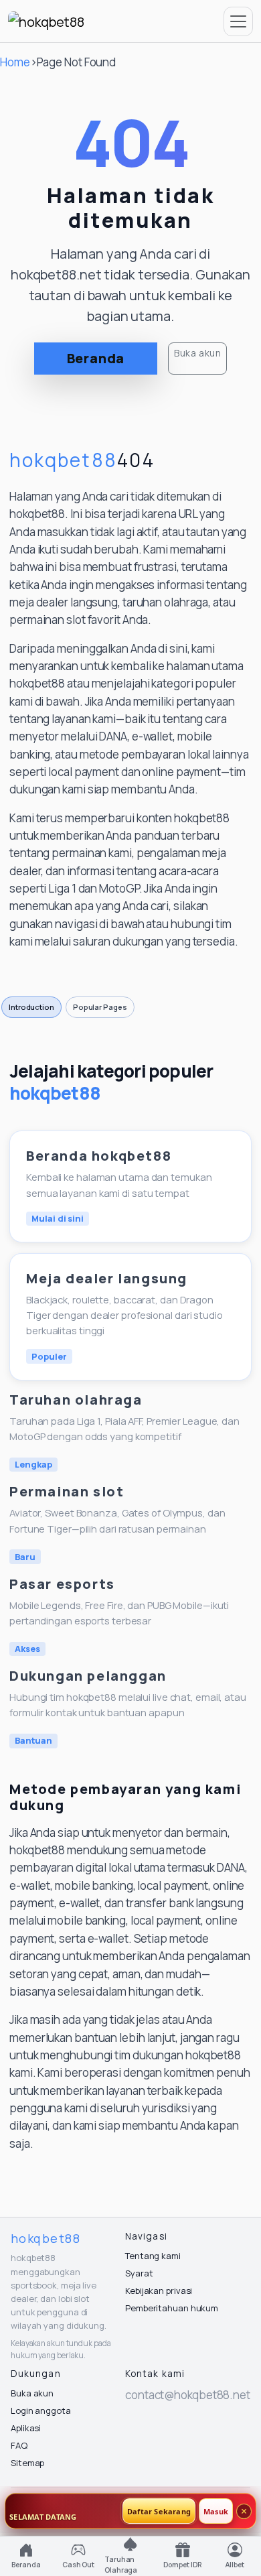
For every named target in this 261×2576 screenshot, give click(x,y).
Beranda (96, 358)
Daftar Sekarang (159, 2511)
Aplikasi (26, 2428)
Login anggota (41, 2410)
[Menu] (238, 21)
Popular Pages (100, 1007)
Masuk (216, 2511)
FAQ (19, 2445)
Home (15, 62)
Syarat (139, 2273)
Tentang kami (153, 2256)
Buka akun (197, 353)
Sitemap (27, 2463)
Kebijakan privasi (159, 2291)
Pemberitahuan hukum (172, 2308)
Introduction (31, 1007)
